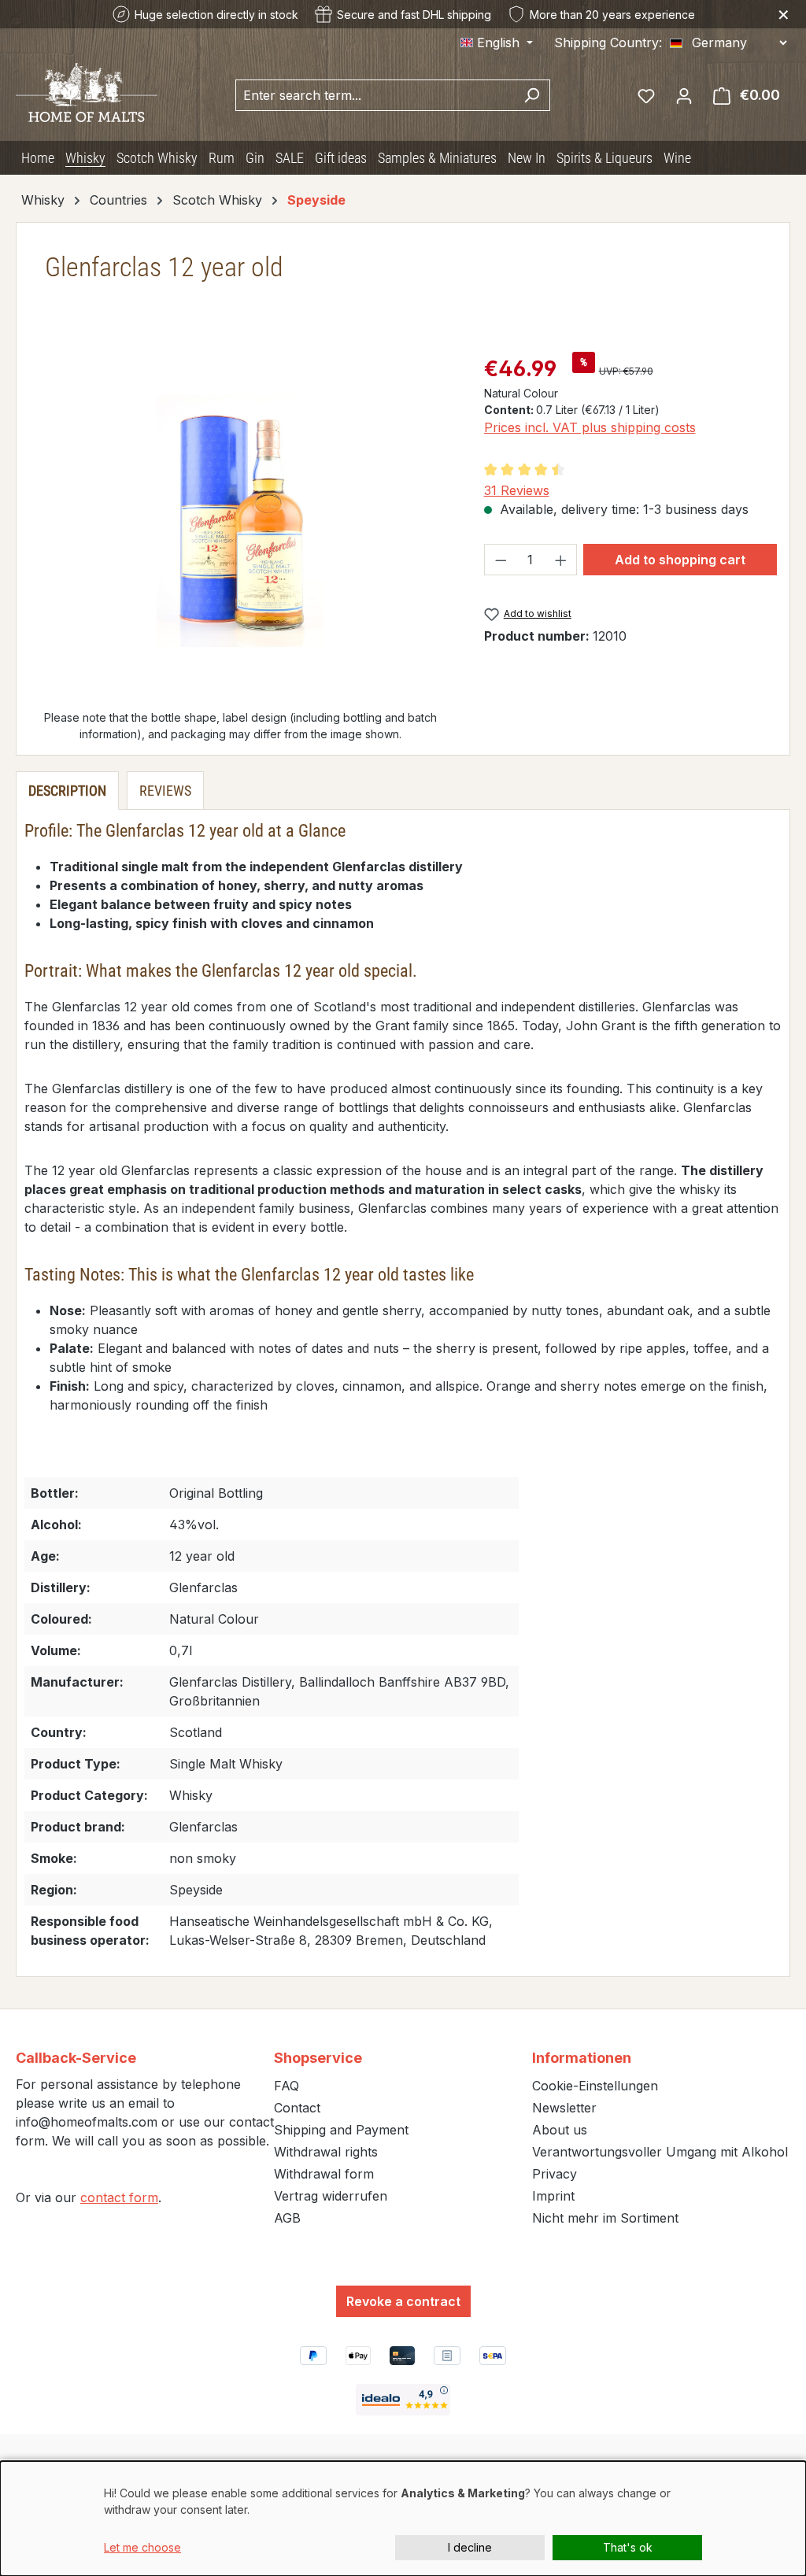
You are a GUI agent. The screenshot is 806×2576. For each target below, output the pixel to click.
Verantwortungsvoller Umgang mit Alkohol (660, 2152)
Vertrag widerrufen (331, 2196)
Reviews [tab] (165, 791)
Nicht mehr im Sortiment (605, 2218)
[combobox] (375, 95)
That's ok (628, 2547)
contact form (119, 2197)
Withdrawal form (324, 2174)
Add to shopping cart (680, 560)
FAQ (287, 2086)
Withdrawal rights (326, 2152)
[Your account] (684, 95)
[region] (241, 521)
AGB (287, 2218)
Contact (297, 2108)
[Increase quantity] (561, 560)
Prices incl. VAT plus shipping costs (590, 427)
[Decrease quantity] (501, 560)
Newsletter (564, 2108)
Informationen (582, 2058)
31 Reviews (517, 490)
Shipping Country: (608, 43)
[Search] (532, 95)
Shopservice (318, 2058)
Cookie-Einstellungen (595, 2086)
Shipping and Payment (341, 2130)
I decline (470, 2547)
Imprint (553, 2196)
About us (560, 2130)
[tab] (67, 791)
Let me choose (142, 2547)
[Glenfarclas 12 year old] (240, 521)
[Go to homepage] (87, 91)
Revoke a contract (403, 2301)
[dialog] (403, 2519)
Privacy (555, 2174)
